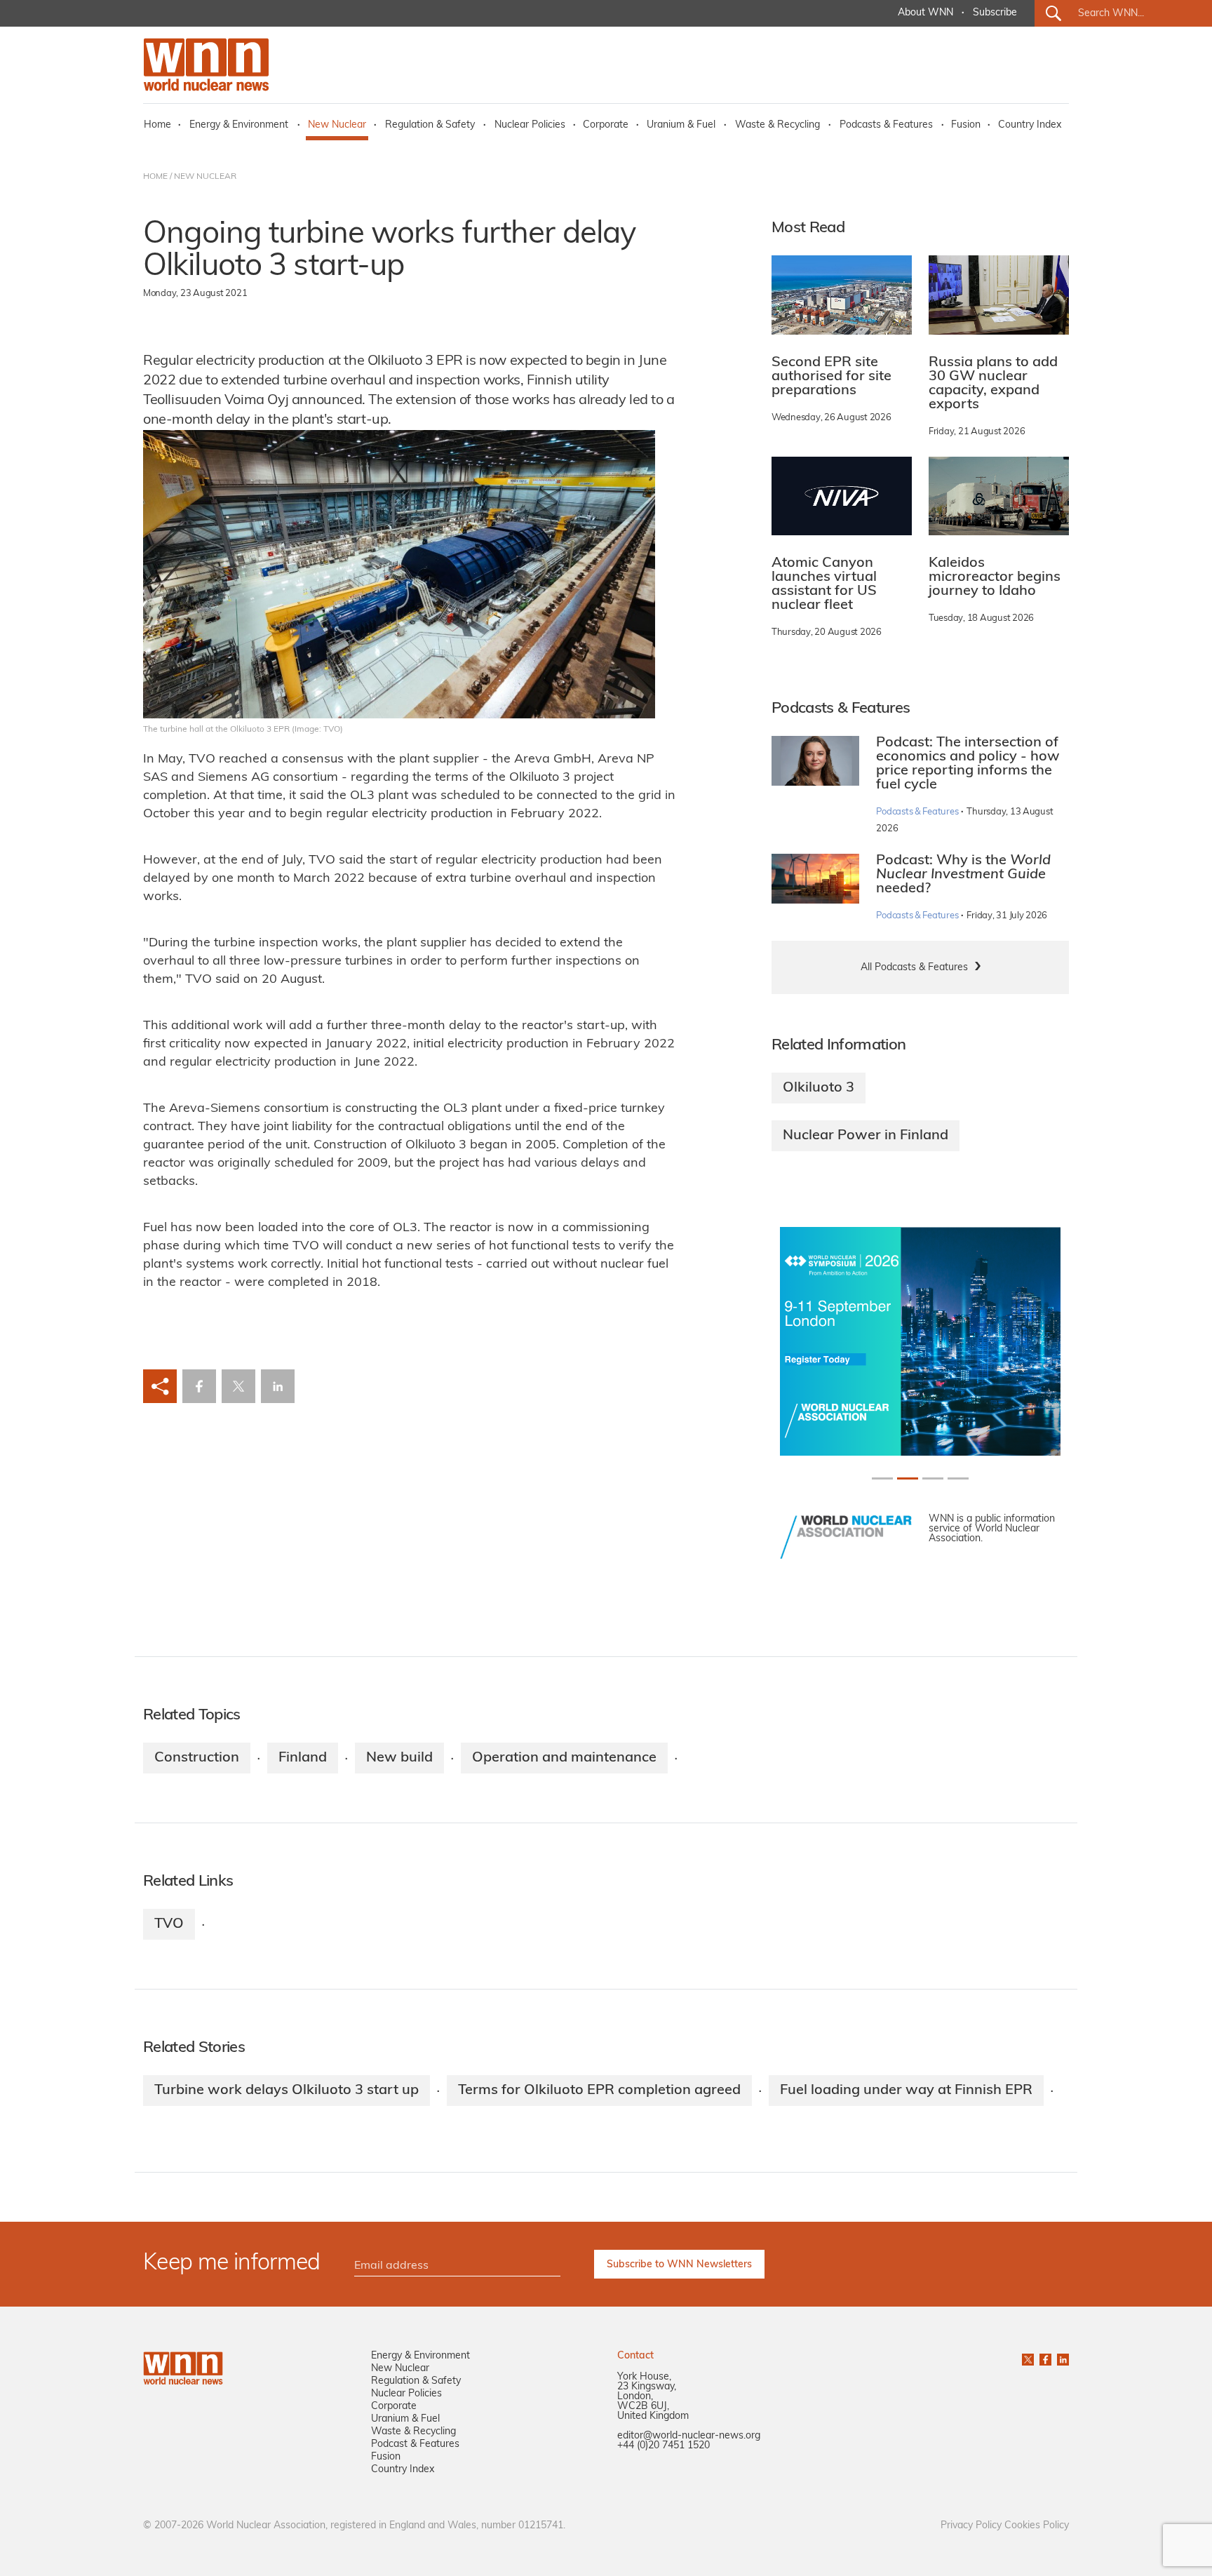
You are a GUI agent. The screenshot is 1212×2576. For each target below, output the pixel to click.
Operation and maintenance (564, 1758)
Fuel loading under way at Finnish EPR (906, 2091)
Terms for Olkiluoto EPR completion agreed (599, 2091)
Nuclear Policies (530, 125)
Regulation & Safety (430, 125)
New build (399, 1758)
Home (157, 125)
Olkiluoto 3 (819, 1088)
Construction (197, 1758)
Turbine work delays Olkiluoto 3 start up (287, 2091)
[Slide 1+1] (908, 1478)
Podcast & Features (415, 2444)
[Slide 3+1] (958, 1478)
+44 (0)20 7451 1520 (664, 2446)
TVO (169, 1924)
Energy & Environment (239, 125)
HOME (155, 177)
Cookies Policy (1037, 2526)
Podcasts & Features (886, 125)
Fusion (966, 125)
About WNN (925, 13)
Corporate (606, 125)
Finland (303, 1758)
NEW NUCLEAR (205, 177)
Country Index (1030, 125)
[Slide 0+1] (882, 1478)
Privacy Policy (971, 2526)
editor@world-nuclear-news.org (689, 2436)
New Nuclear (337, 125)
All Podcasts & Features (914, 968)
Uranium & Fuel (681, 125)
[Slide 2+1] (933, 1478)
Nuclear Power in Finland (866, 1136)
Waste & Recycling (777, 125)
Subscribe (995, 13)
